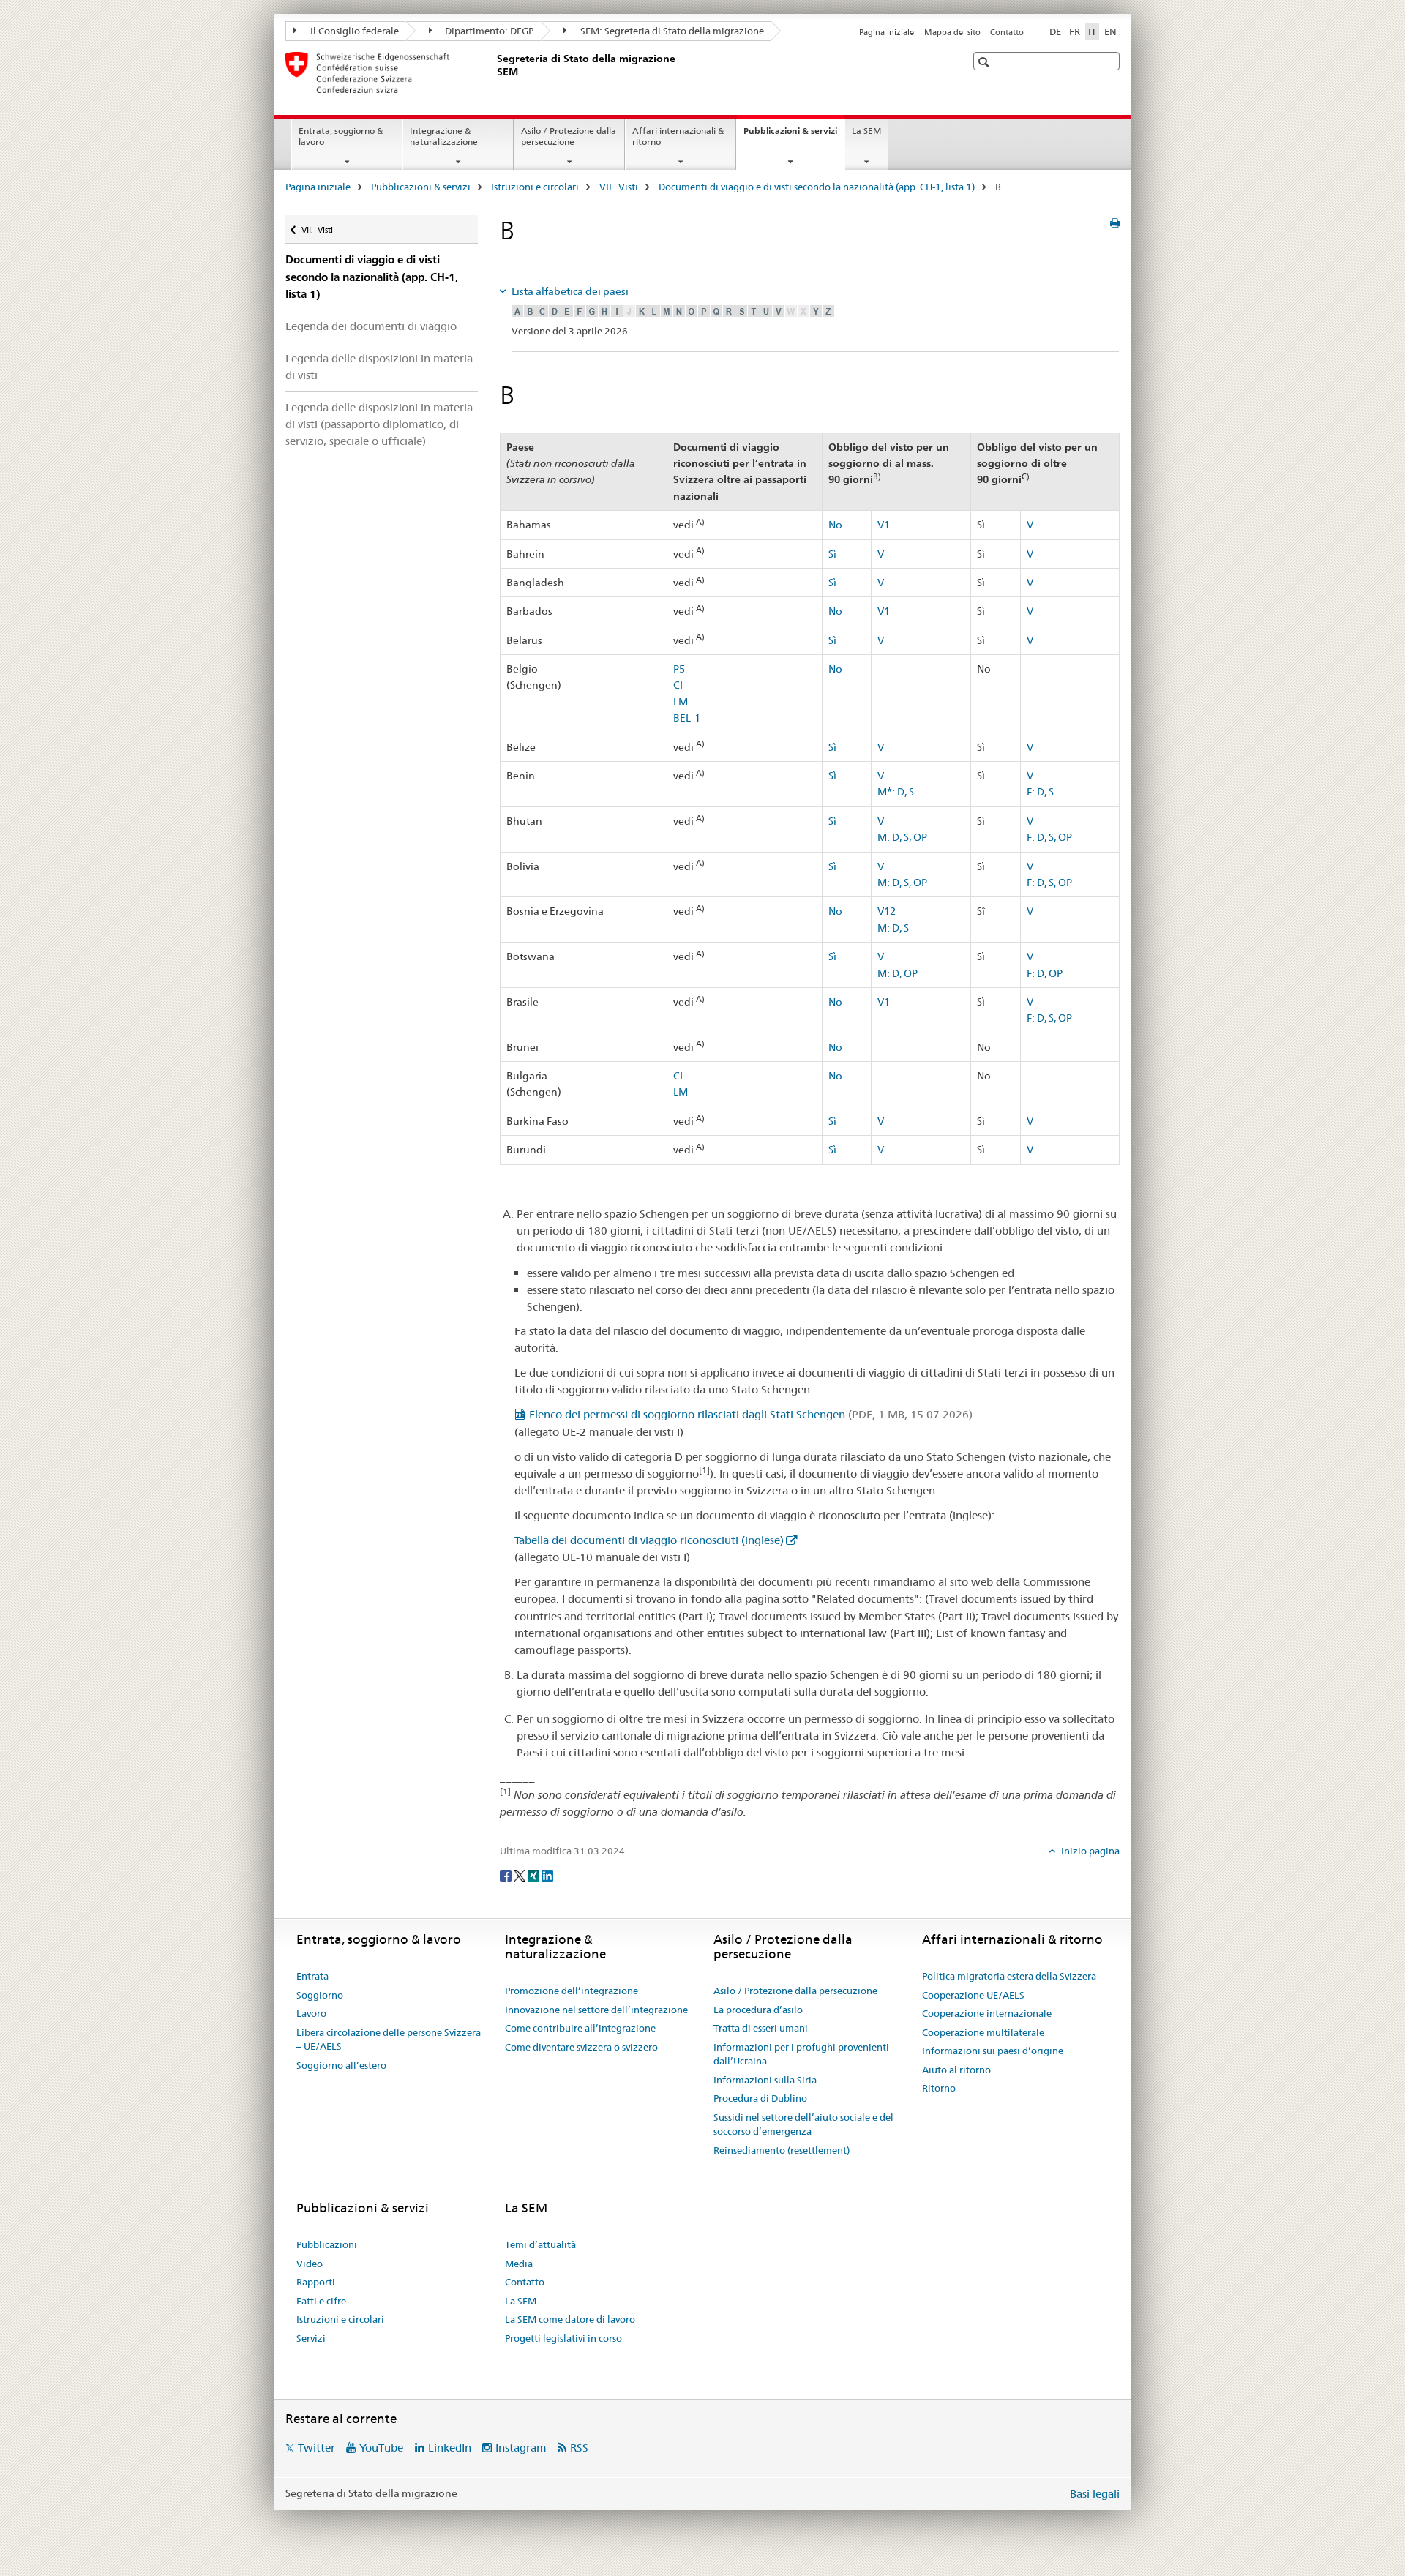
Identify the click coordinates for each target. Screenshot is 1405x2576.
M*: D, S (896, 792)
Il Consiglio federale (353, 31)
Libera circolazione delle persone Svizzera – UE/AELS (389, 2040)
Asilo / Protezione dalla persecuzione (569, 136)
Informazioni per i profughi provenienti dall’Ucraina (801, 2054)
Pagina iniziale (887, 32)
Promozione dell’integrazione (572, 1991)
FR (1075, 31)
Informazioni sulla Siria (765, 2080)
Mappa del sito (952, 32)
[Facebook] (507, 1875)
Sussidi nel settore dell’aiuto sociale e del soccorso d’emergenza (803, 2124)
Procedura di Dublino (760, 2098)
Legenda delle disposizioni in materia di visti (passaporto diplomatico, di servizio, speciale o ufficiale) (379, 424)
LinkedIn (450, 2448)
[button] (985, 62)
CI (678, 685)
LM (681, 702)
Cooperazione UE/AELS (973, 1995)
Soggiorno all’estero (341, 2065)
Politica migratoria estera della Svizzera (1009, 1976)
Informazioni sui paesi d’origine (993, 2051)
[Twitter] (521, 1875)
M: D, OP (898, 973)
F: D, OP (1045, 973)
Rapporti (316, 2282)
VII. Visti (619, 187)
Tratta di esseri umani (761, 2028)
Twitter (316, 2448)
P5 (679, 669)
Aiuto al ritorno (956, 2070)
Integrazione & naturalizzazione (444, 136)
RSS (579, 2448)
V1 (884, 525)
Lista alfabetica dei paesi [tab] (569, 291)
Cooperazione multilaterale (983, 2032)
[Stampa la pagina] (1115, 223)
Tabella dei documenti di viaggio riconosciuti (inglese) (649, 1540)
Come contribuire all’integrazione (580, 2028)
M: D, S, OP (902, 837)
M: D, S (893, 928)
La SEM (866, 131)
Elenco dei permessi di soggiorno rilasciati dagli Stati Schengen (751, 1414)
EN (1110, 31)
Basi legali (1095, 2494)
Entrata (312, 1976)
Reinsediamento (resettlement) (782, 2150)
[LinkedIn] (547, 1875)
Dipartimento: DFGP (488, 31)
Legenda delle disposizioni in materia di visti (379, 367)
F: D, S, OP (1049, 837)
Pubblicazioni (327, 2244)
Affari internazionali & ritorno (678, 136)
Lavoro (311, 2013)
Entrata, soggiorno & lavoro (341, 136)
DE (1055, 31)
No (835, 525)
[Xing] (535, 1875)
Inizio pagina (1089, 1851)
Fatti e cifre (321, 2301)
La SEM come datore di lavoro (570, 2319)
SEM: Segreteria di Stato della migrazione (671, 31)
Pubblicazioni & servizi (794, 135)
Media (519, 2264)
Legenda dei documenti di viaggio (371, 326)
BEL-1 (687, 718)
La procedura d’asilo (758, 2010)
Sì (832, 554)
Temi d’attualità (540, 2244)
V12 (887, 911)
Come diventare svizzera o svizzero (581, 2047)
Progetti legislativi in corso (563, 2338)
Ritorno (939, 2088)
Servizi (311, 2338)
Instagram (521, 2448)
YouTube (381, 2448)
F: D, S (1040, 792)
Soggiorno (320, 1995)
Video (310, 2264)
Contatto (1007, 32)
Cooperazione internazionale (987, 2013)
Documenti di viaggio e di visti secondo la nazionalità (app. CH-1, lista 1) (817, 187)
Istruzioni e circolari (535, 187)
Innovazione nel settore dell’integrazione (596, 2010)
